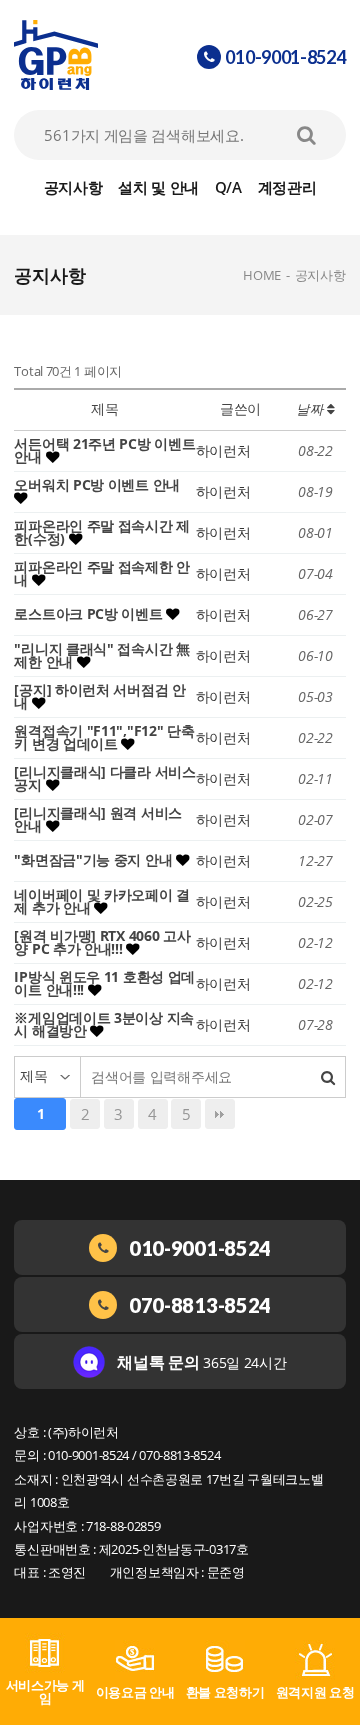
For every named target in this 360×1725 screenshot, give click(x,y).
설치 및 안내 (158, 187)
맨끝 (220, 1114)
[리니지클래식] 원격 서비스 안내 (98, 820)
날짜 (311, 409)
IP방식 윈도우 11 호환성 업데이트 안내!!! (104, 984)
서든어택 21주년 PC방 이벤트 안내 (104, 451)
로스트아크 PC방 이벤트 (90, 614)
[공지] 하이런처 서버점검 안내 (99, 697)
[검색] (328, 1077)
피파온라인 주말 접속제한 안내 (102, 574)
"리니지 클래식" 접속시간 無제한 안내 (101, 656)
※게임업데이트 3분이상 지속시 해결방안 (104, 1025)
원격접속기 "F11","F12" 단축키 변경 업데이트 (104, 738)
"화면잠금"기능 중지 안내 (95, 860)
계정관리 (287, 187)
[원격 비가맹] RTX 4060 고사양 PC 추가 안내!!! (102, 943)
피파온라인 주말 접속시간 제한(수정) (102, 533)
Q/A (228, 187)
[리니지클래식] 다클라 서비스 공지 (104, 779)
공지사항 (73, 187)
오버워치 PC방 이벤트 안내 (97, 485)
